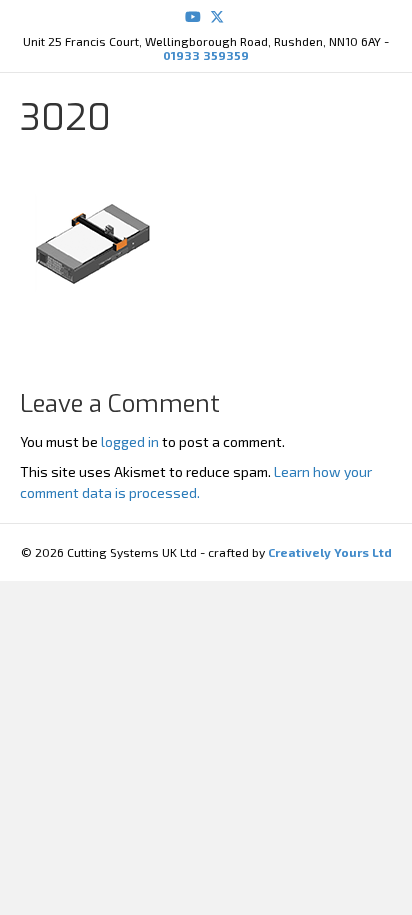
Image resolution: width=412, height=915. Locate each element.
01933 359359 (206, 55)
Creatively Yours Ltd (328, 552)
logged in (130, 441)
